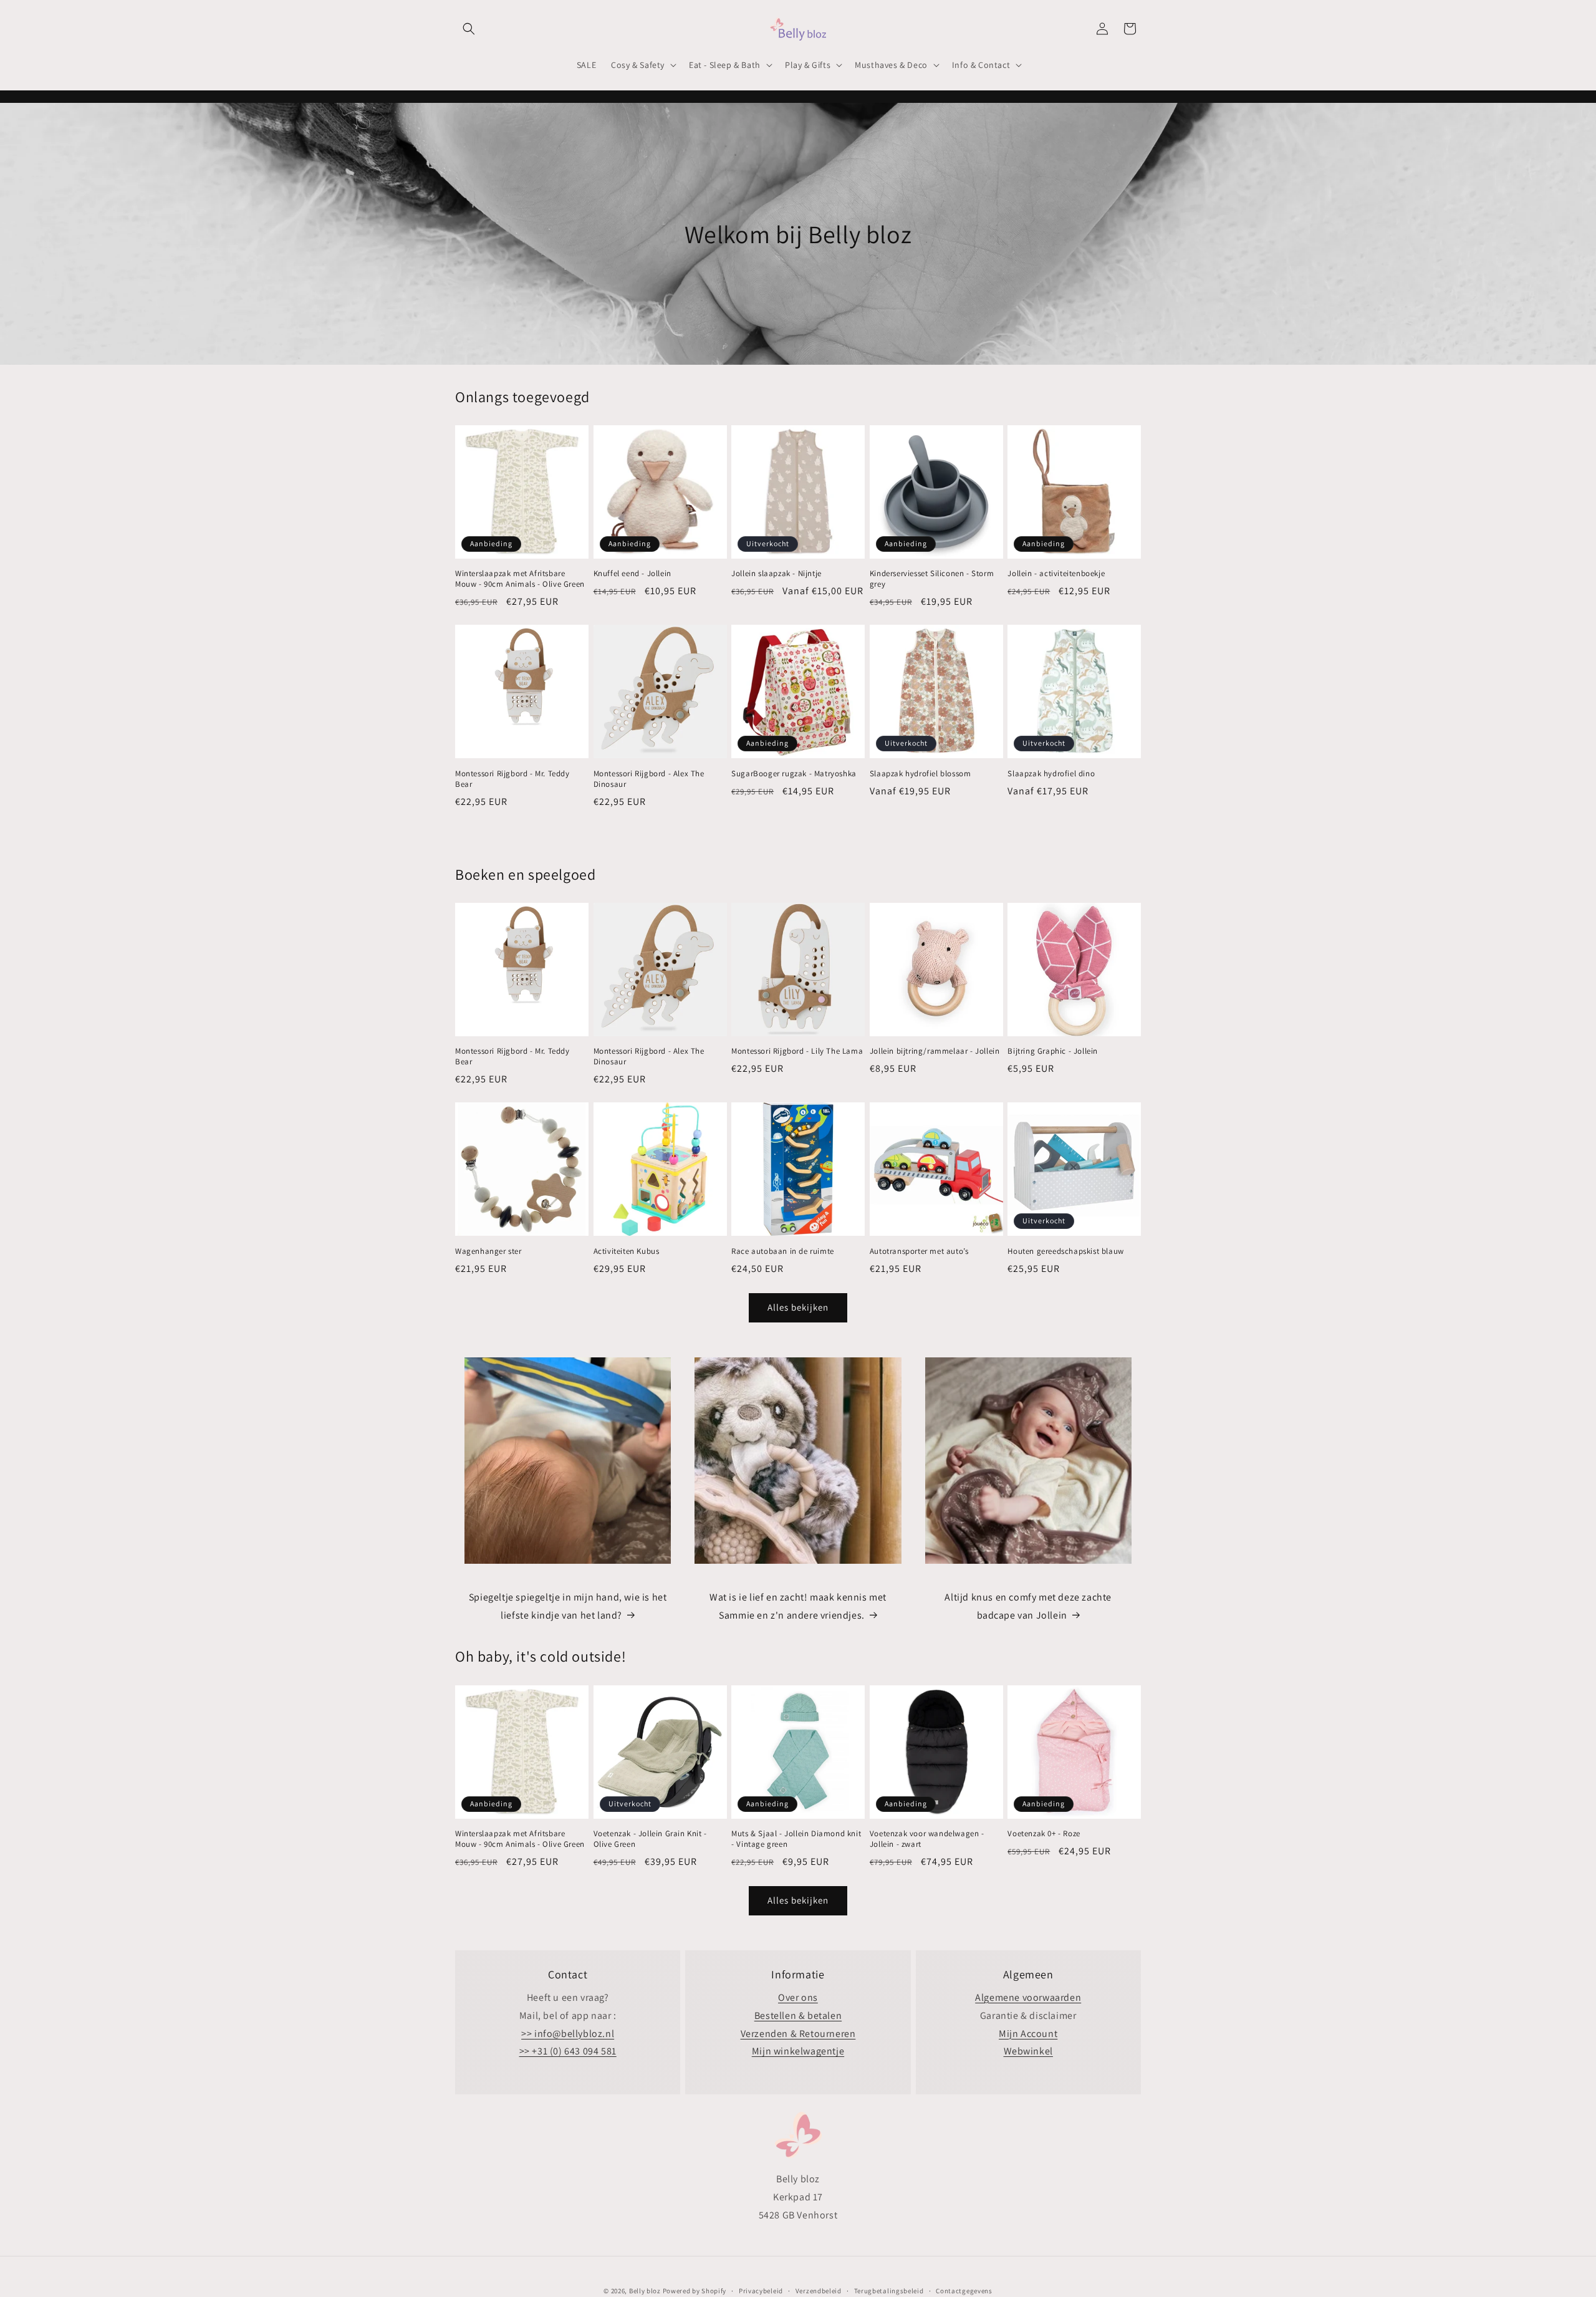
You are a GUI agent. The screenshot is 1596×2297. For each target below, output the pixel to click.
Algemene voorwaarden (1028, 1997)
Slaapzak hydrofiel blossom (921, 774)
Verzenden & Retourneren (798, 2034)
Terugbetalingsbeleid (889, 2290)
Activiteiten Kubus (627, 1251)
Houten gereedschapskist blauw (1065, 1251)
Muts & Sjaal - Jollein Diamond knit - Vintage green (796, 1839)
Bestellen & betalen (798, 2015)
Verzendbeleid (819, 2290)
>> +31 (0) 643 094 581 (568, 2051)
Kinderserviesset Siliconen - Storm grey (932, 579)
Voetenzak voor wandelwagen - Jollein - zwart (927, 1839)
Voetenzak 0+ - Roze (1044, 1834)
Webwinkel (1028, 2051)
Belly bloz (645, 2291)
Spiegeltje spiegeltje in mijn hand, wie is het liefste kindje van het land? (568, 1606)
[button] (469, 29)
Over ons (798, 1997)
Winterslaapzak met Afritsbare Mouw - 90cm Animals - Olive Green (520, 579)
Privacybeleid (761, 2290)
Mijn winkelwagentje (798, 2051)
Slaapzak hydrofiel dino (1051, 774)
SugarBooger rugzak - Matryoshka (794, 774)
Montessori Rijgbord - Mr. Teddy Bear (512, 779)
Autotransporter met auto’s (919, 1251)
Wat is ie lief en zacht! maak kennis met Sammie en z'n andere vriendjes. (798, 1606)
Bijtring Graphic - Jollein (1053, 1051)
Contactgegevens (964, 2290)
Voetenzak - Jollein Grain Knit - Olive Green (650, 1839)
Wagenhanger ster (488, 1251)
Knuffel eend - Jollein (632, 574)
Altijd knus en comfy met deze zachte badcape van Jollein (1028, 1606)
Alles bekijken (798, 1307)
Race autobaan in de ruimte (783, 1251)
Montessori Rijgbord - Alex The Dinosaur (649, 779)
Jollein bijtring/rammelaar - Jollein (935, 1051)
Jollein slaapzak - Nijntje (776, 574)
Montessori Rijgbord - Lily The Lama (797, 1051)
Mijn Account (1028, 2034)
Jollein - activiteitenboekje (1056, 574)
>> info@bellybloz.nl (568, 2034)
